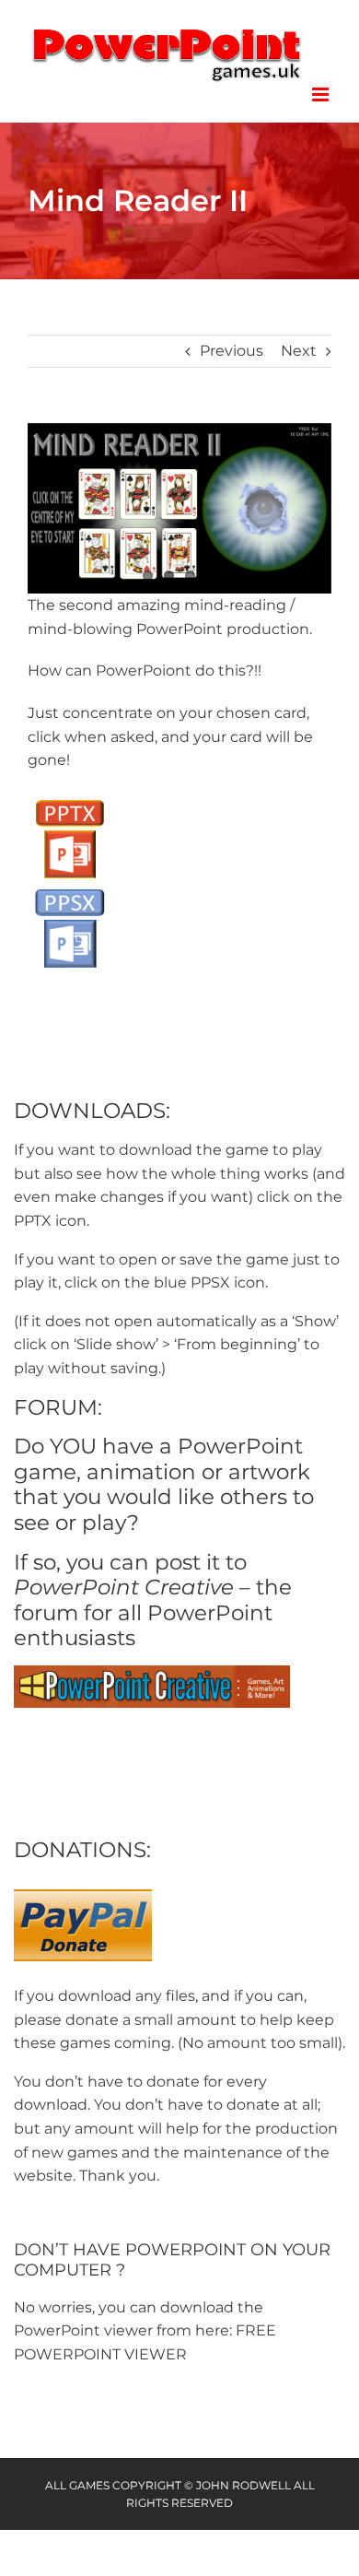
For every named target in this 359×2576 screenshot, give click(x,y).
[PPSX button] (69, 887)
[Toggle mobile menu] (322, 94)
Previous (232, 351)
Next (299, 351)
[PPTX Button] (69, 798)
